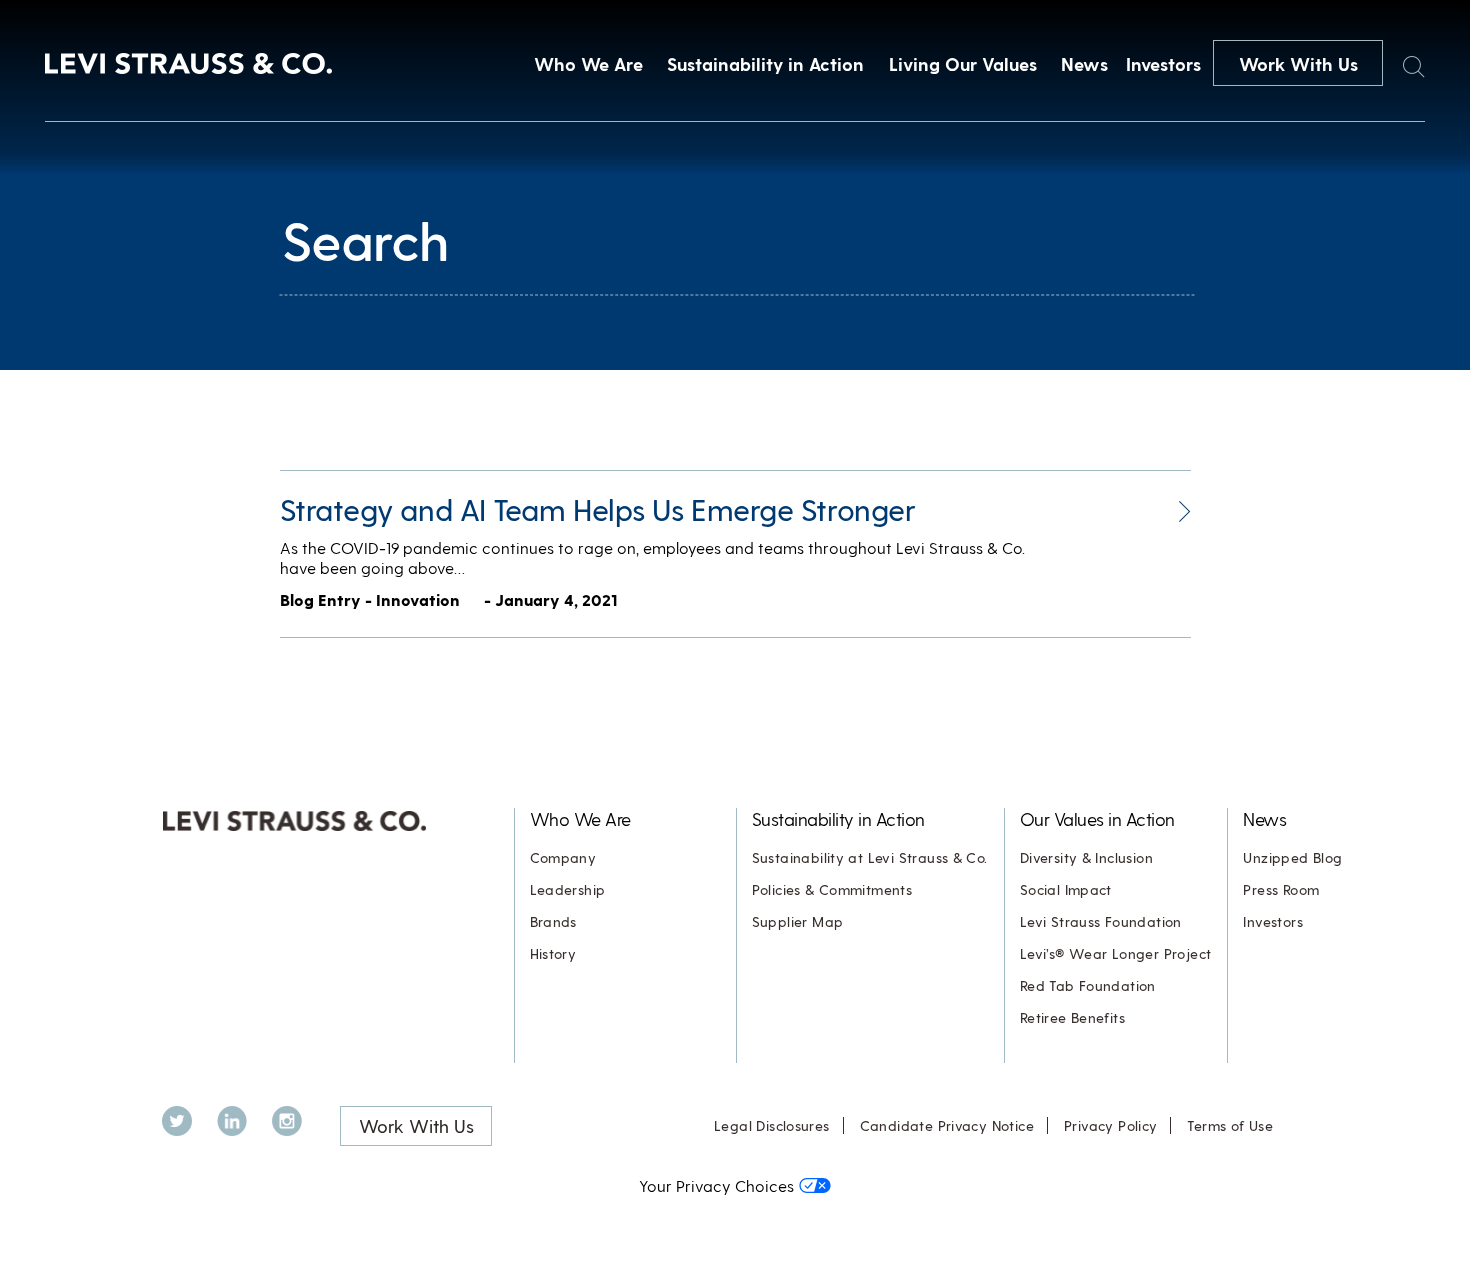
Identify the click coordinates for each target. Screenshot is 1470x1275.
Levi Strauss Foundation (1101, 921)
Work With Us (1298, 63)
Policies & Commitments (832, 889)
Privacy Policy (1110, 1125)
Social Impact (1066, 889)
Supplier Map (798, 921)
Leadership (568, 889)
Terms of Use (1230, 1125)
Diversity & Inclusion (1086, 857)
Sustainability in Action (765, 63)
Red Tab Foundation (1088, 985)
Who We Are (588, 63)
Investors (1163, 63)
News (1084, 63)
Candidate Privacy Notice (947, 1125)
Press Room (1281, 889)
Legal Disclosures (772, 1125)
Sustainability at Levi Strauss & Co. (870, 857)
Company (563, 857)
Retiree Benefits (1072, 1017)
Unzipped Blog (1292, 857)
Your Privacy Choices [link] (716, 1185)
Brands (553, 921)
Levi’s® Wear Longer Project (1116, 953)
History (553, 953)
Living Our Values (963, 63)
